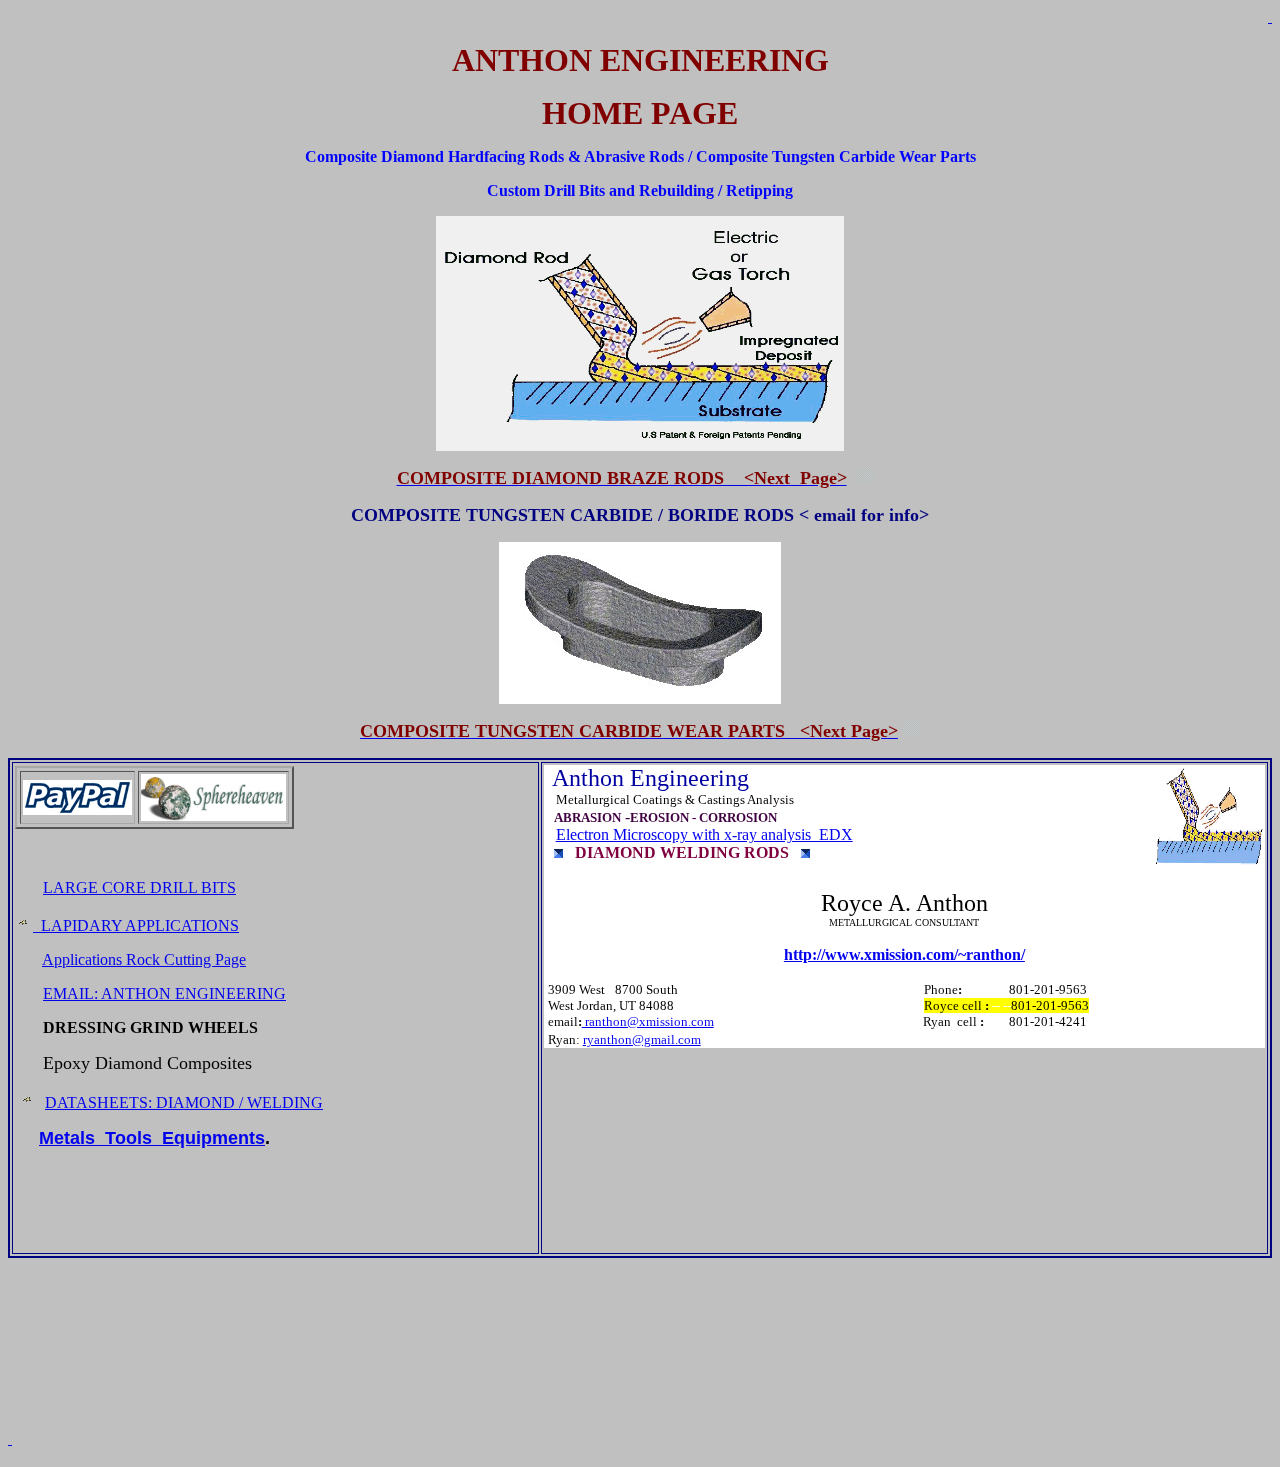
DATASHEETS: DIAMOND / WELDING (184, 1102)
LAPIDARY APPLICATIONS (136, 925)
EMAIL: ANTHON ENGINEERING (164, 993)
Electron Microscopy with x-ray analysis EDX (704, 834)
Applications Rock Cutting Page (144, 959)
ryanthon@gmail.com (642, 1039)
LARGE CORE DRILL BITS (139, 887)
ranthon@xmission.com (648, 1021)
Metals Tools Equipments (152, 1138)
